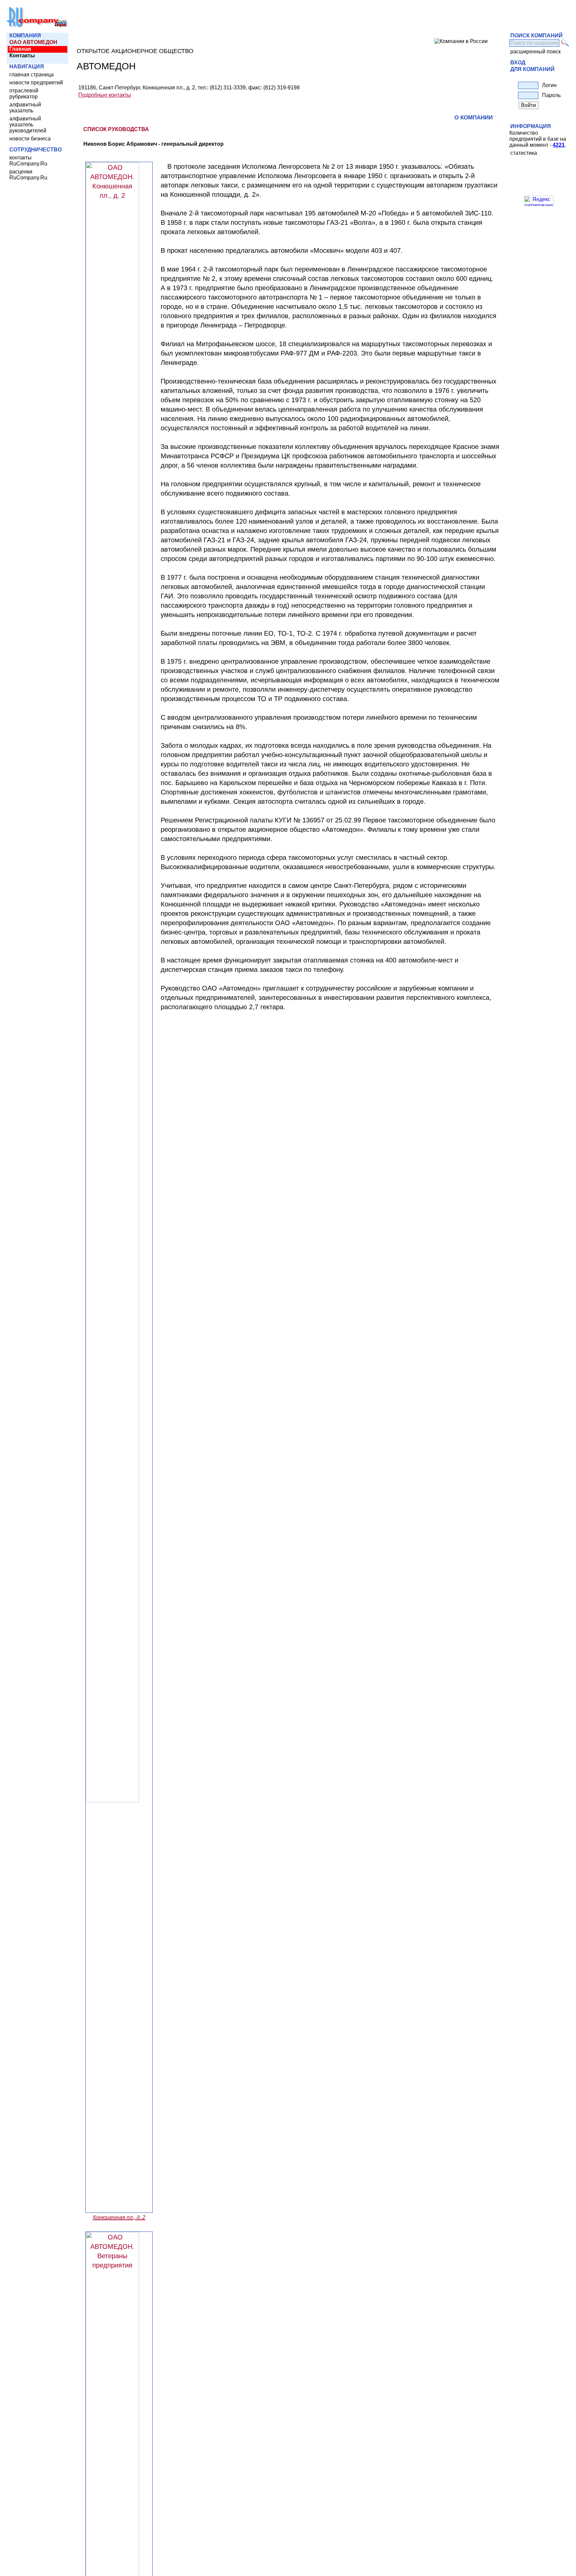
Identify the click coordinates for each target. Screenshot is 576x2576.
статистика (524, 153)
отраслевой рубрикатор (24, 94)
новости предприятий (36, 83)
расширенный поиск (535, 52)
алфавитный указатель (25, 108)
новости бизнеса (30, 139)
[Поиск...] (565, 43)
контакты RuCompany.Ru (28, 161)
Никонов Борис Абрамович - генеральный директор (153, 144)
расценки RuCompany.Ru (28, 175)
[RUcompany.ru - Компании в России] (37, 27)
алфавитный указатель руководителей (28, 125)
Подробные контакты (105, 95)
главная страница (31, 75)
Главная (20, 49)
